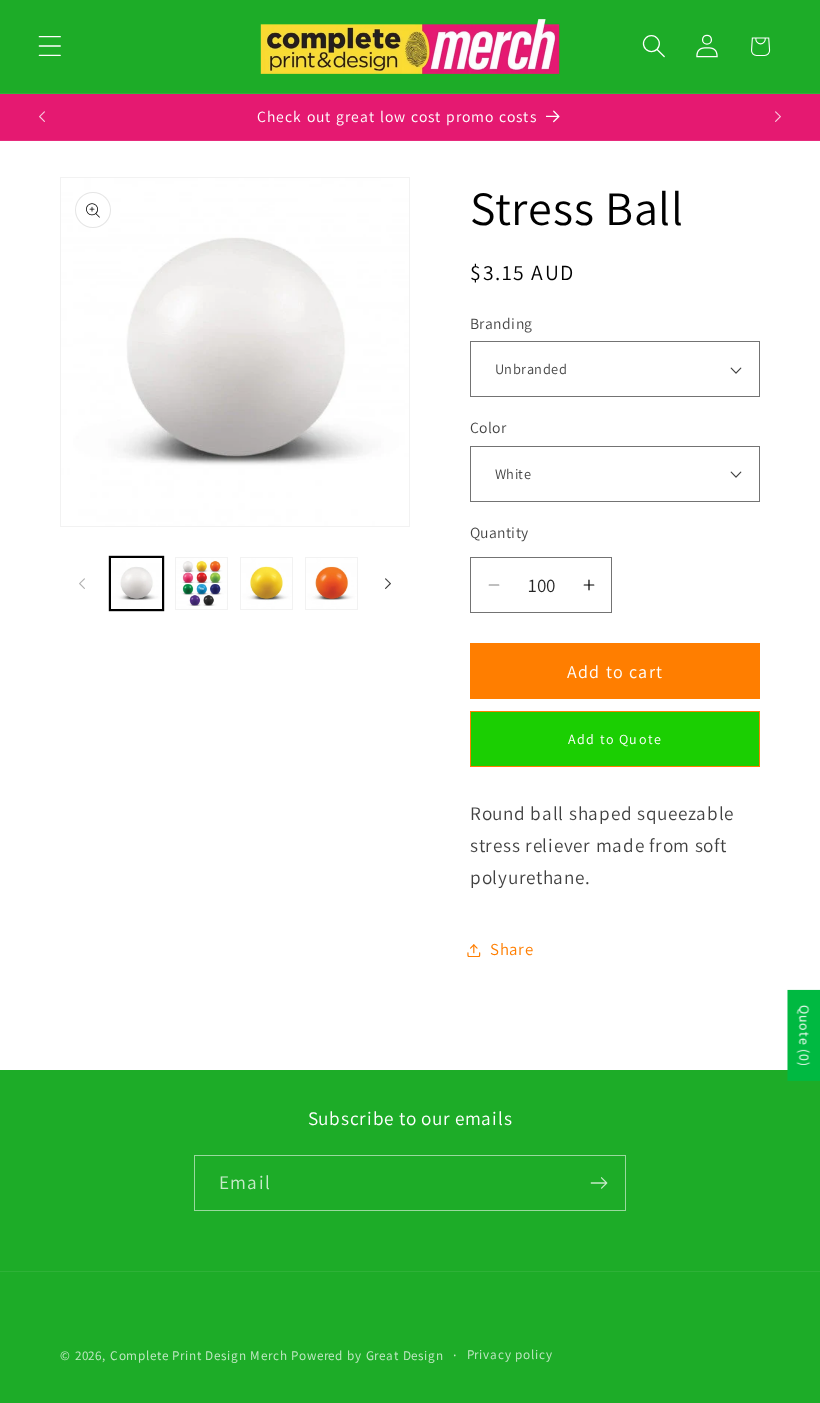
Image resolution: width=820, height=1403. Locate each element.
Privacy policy (510, 1354)
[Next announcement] (778, 117)
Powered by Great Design (367, 1355)
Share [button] (512, 949)
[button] (50, 46)
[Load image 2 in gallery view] (201, 583)
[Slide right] (388, 583)
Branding (501, 323)
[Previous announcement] (42, 117)
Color (488, 427)
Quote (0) (804, 1035)
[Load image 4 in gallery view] (331, 583)
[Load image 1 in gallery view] (136, 583)
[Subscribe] (598, 1183)
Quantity (499, 532)
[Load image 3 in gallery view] (266, 583)
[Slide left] (82, 583)
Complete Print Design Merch (199, 1355)
